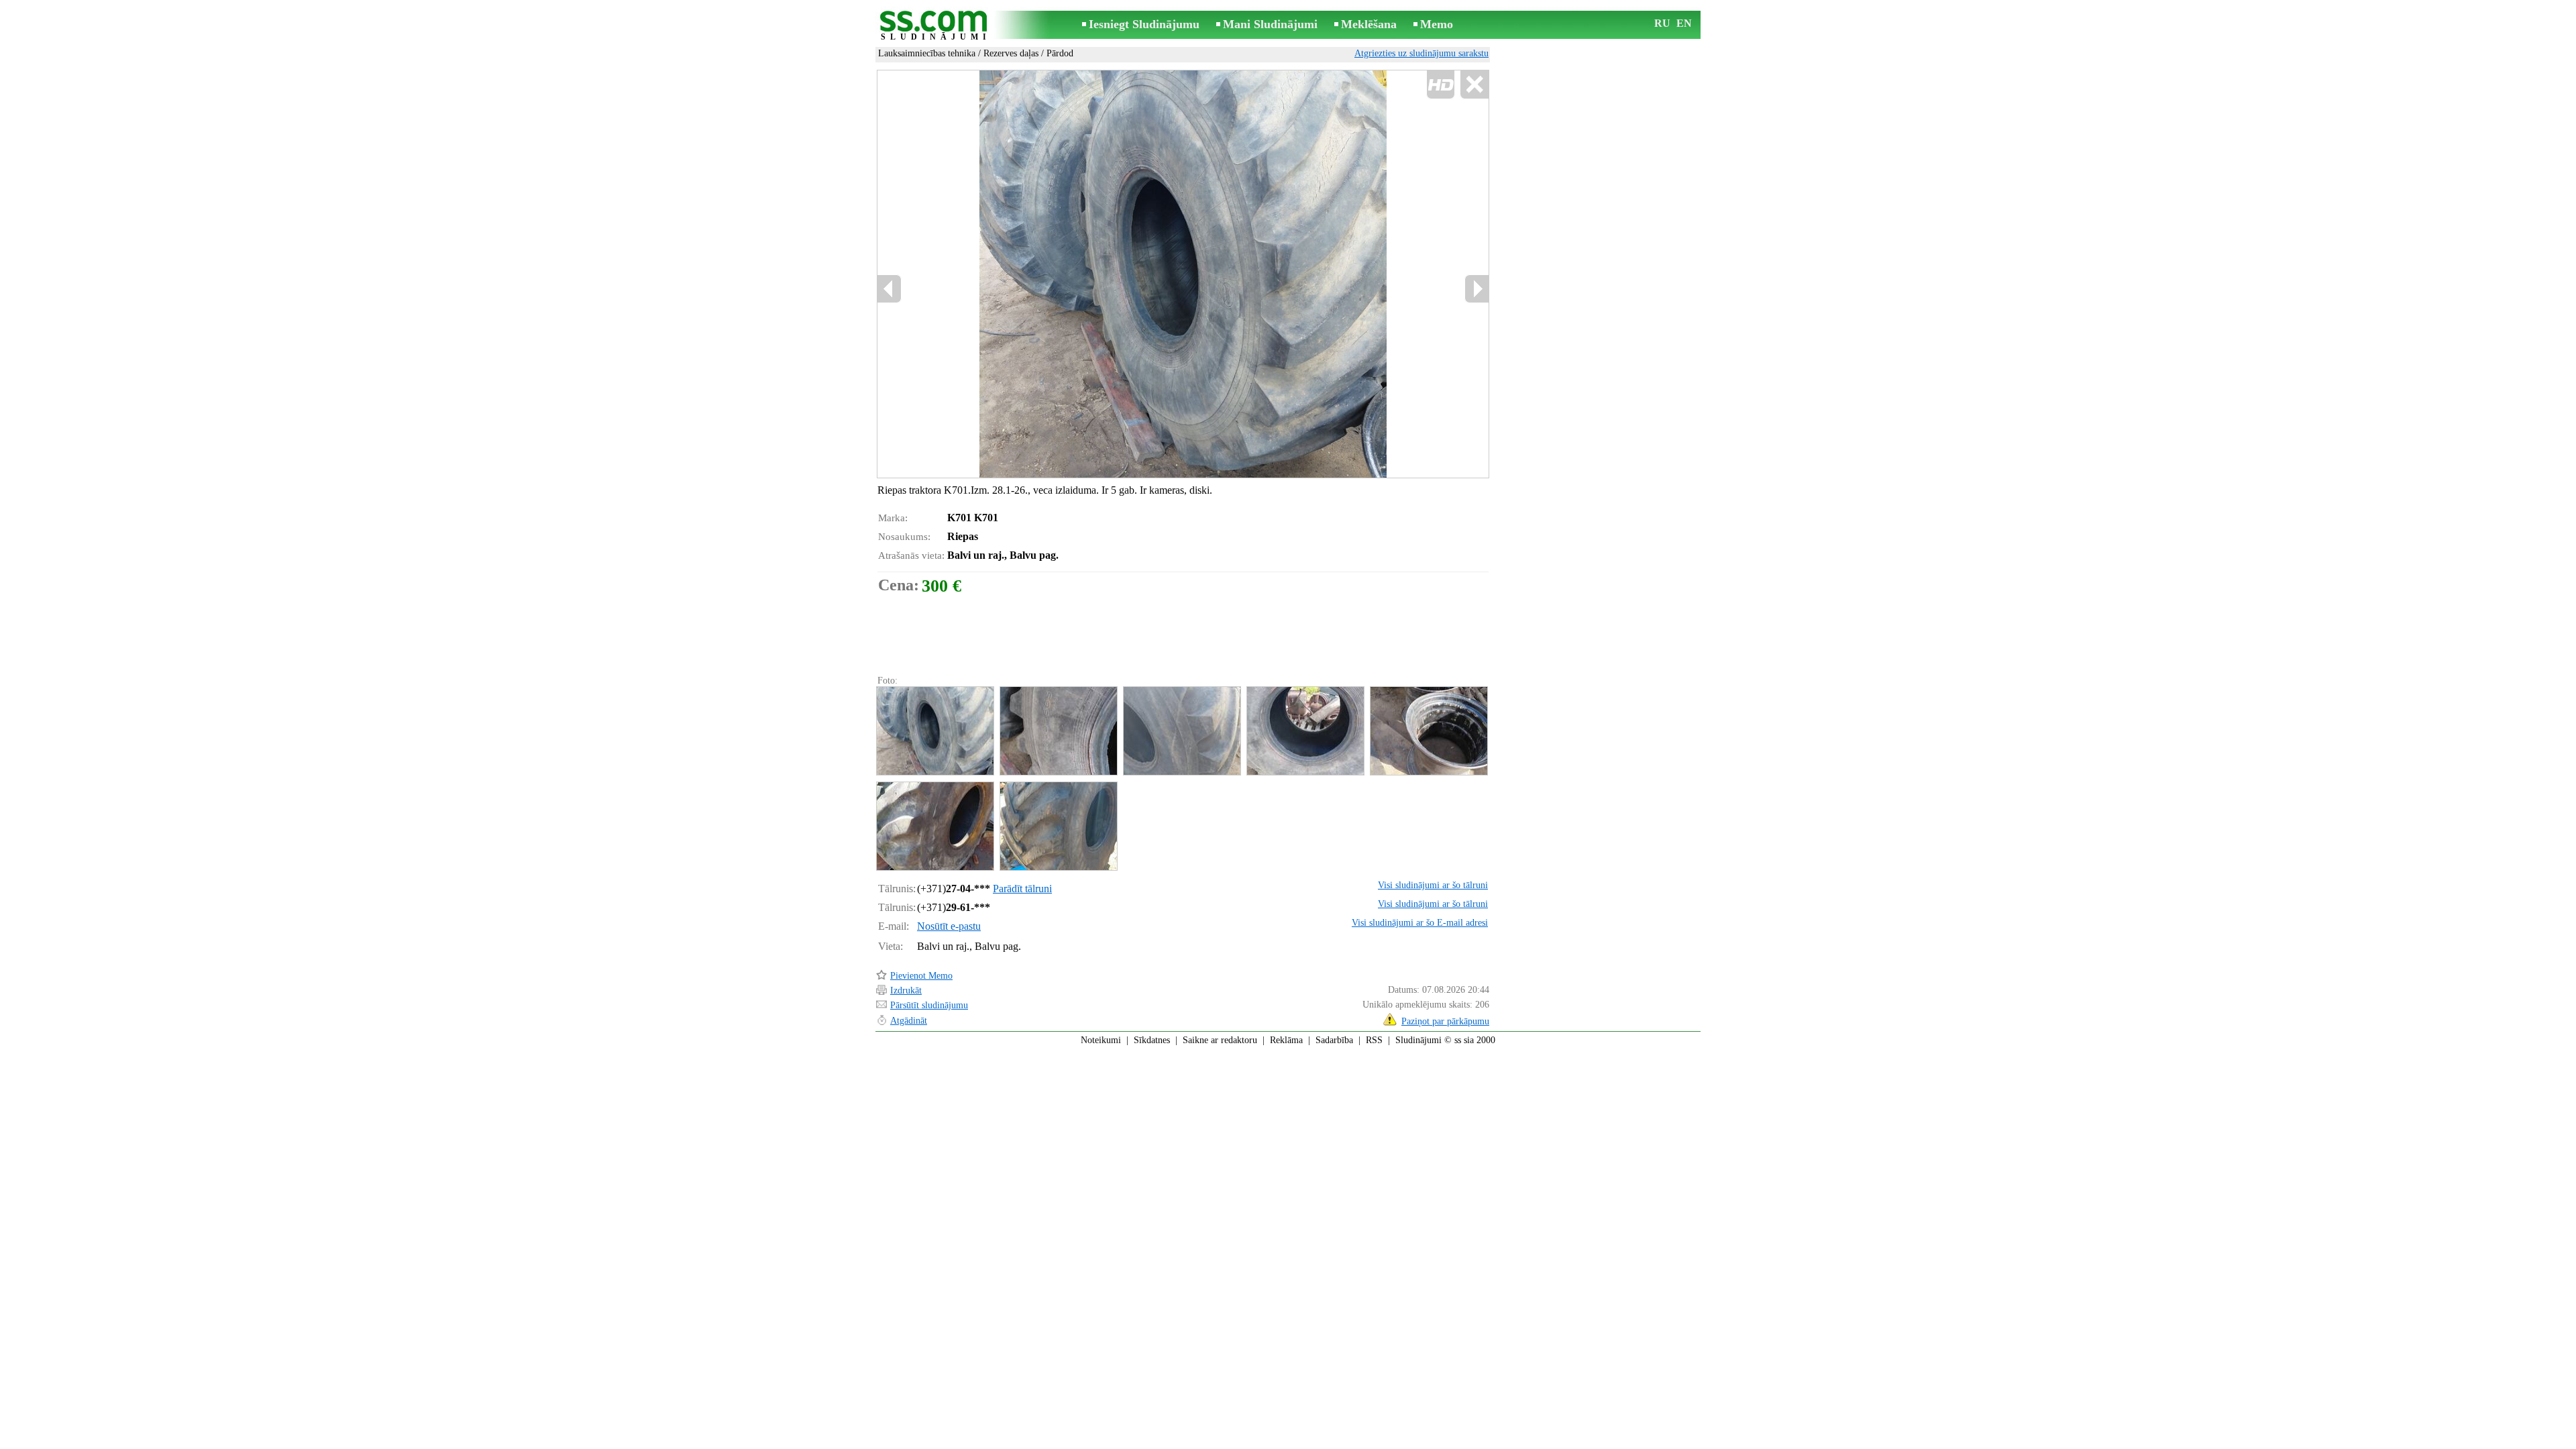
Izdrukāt (906, 990)
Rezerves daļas (1011, 53)
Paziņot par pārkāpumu (1445, 1021)
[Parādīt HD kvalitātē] (1183, 274)
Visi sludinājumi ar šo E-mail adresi (1420, 923)
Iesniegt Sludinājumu (1144, 24)
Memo (1437, 24)
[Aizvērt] (1474, 85)
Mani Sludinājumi (1270, 24)
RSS (1374, 1040)
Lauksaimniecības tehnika (927, 53)
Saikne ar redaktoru (1220, 1040)
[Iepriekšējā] (1020, 274)
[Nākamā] (1477, 289)
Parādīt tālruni (1022, 889)
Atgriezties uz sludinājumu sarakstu (1421, 53)
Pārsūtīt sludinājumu (929, 1005)
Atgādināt (909, 1021)
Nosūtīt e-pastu (949, 926)
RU (1662, 23)
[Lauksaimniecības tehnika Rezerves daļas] (934, 731)
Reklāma (1286, 1040)
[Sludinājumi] (936, 26)
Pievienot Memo (921, 976)
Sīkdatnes (1152, 1040)
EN (1684, 23)
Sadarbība (1334, 1040)
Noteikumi (1101, 1040)
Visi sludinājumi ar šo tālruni (1433, 885)
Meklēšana (1369, 24)
